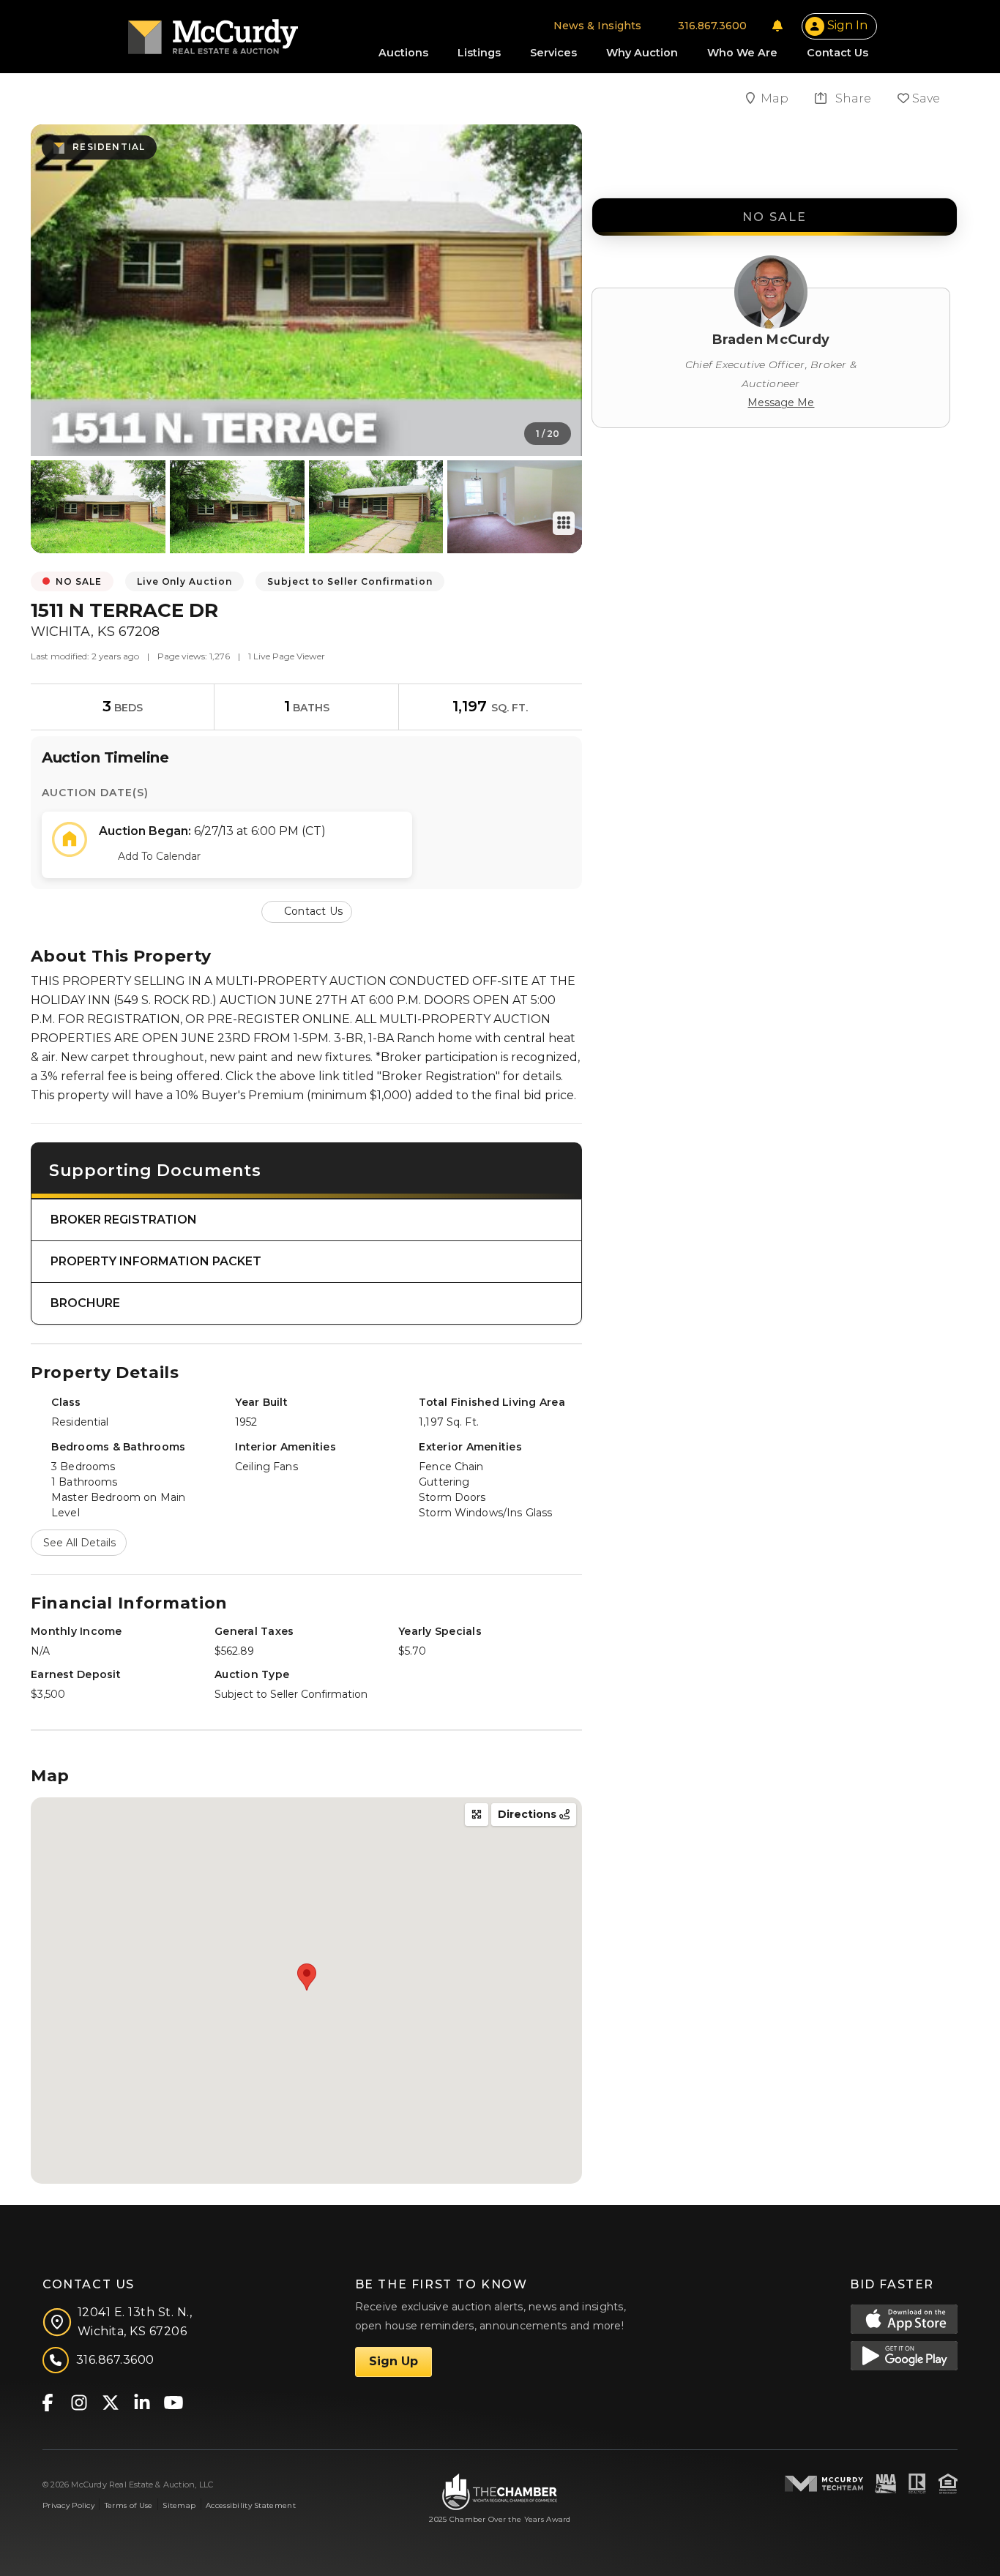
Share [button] (852, 98)
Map (776, 98)
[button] (307, 911)
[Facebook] (47, 2401)
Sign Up (393, 2361)
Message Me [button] (781, 402)
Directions (529, 1814)
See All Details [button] (79, 1543)
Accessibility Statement (251, 2505)
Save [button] (925, 98)
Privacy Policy (68, 2505)
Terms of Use (128, 2505)
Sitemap (179, 2505)
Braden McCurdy (771, 340)
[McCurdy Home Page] (213, 32)
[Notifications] (777, 26)
